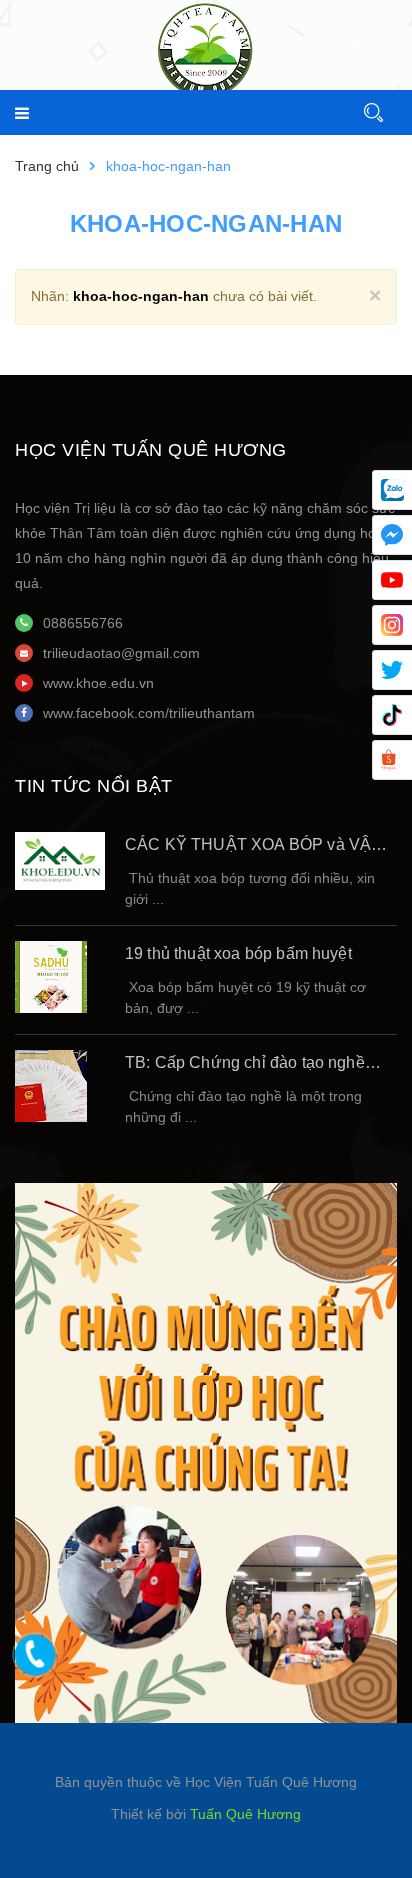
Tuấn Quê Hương (245, 1814)
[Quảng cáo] (206, 1451)
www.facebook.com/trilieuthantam (149, 713)
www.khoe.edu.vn (98, 683)
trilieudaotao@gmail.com (121, 653)
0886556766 (83, 623)
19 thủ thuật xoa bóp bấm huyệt (238, 953)
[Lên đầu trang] (342, 1833)
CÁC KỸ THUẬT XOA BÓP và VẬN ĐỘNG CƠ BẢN (254, 847)
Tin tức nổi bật (94, 786)
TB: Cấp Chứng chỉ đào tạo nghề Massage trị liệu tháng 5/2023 (245, 1065)
